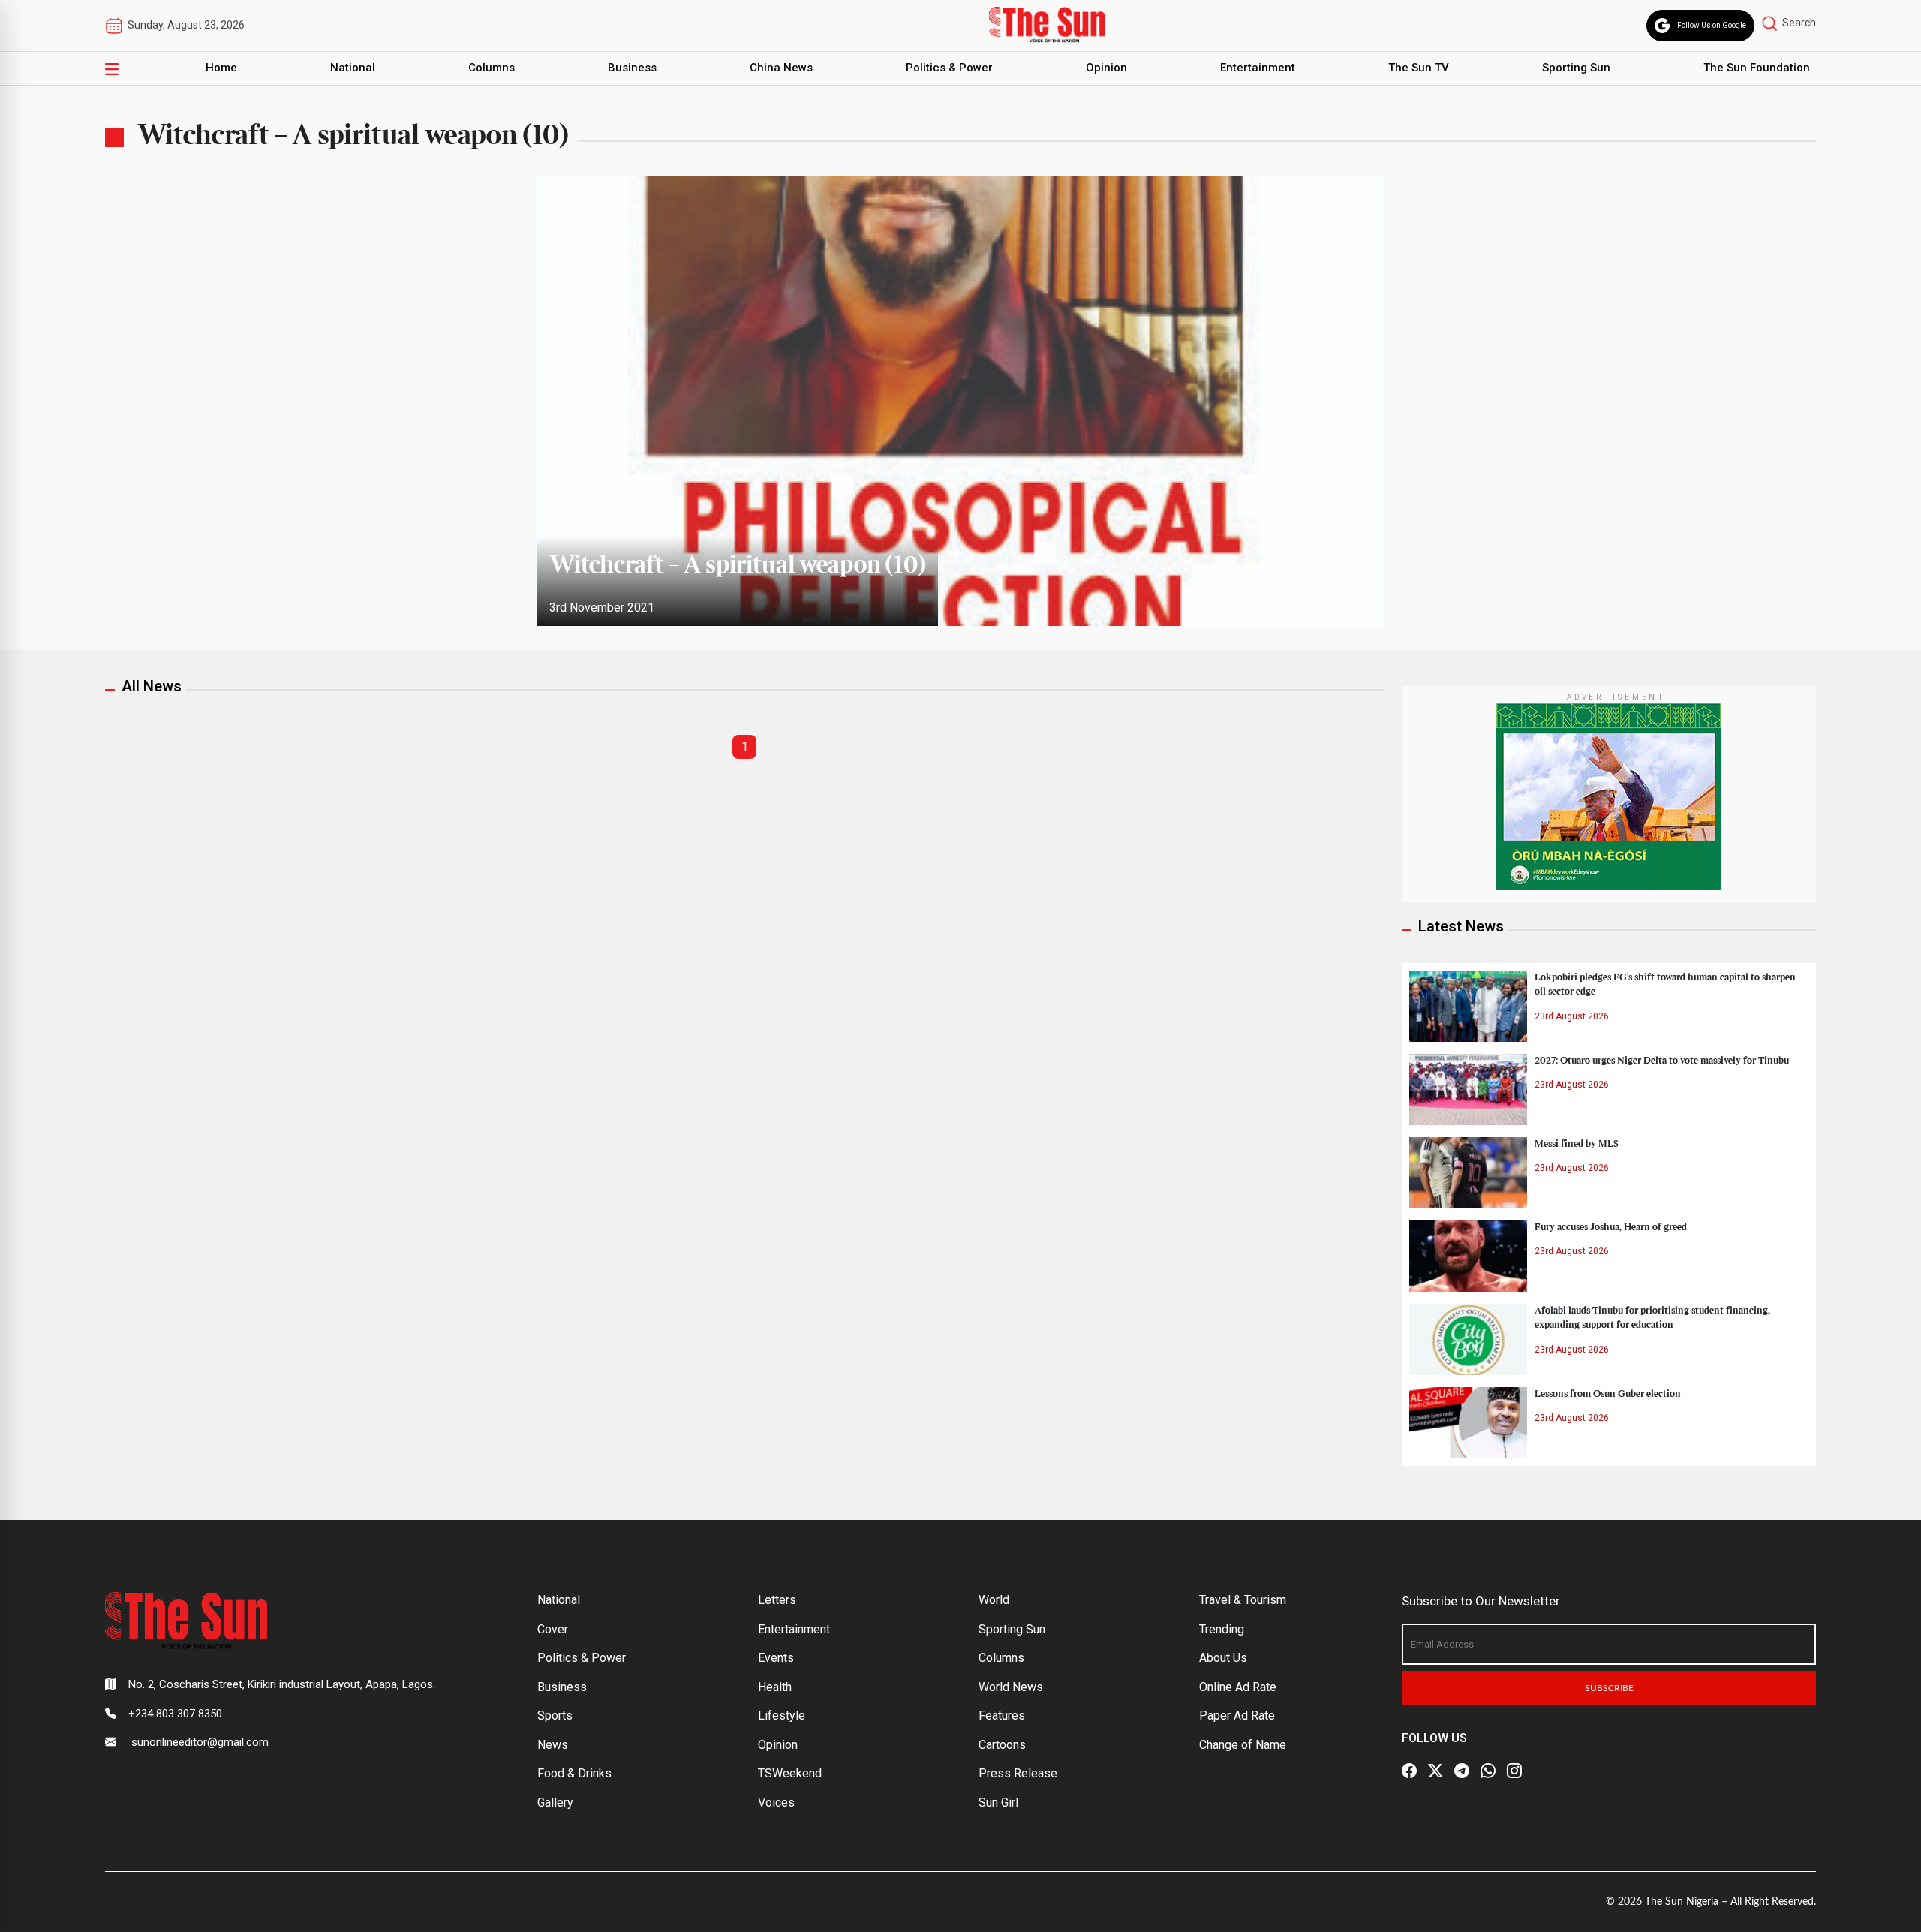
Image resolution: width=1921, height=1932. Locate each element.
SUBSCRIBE (1609, 1688)
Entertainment (1258, 68)
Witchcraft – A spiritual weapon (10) (738, 566)
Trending (1222, 1629)
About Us (1223, 1658)
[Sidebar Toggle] (112, 68)
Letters (777, 1600)
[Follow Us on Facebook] (1409, 1771)
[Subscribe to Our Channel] (1462, 1771)
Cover (553, 1629)
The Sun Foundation (1757, 68)
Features (1002, 1715)
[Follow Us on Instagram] (1514, 1771)
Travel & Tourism (1243, 1600)
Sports (555, 1715)
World (994, 1600)
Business (632, 68)
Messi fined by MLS (1577, 1144)
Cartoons (1002, 1745)
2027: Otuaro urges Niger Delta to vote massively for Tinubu (1662, 1061)
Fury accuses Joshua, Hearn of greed (1611, 1227)
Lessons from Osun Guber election (1608, 1394)
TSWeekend (790, 1773)
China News (781, 68)
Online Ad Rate (1238, 1687)
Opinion (1106, 68)
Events (776, 1658)
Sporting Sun (1576, 68)
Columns (492, 68)
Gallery (555, 1803)
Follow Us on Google (1712, 25)
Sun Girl (998, 1803)
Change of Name (1243, 1745)
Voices (776, 1803)
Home (221, 68)
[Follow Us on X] (1435, 1771)
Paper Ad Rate (1237, 1715)
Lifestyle (782, 1715)
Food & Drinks (574, 1773)
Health (775, 1687)
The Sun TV (1419, 68)
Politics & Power (949, 68)
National (353, 68)
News (553, 1745)
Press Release (1018, 1773)
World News (1011, 1687)
